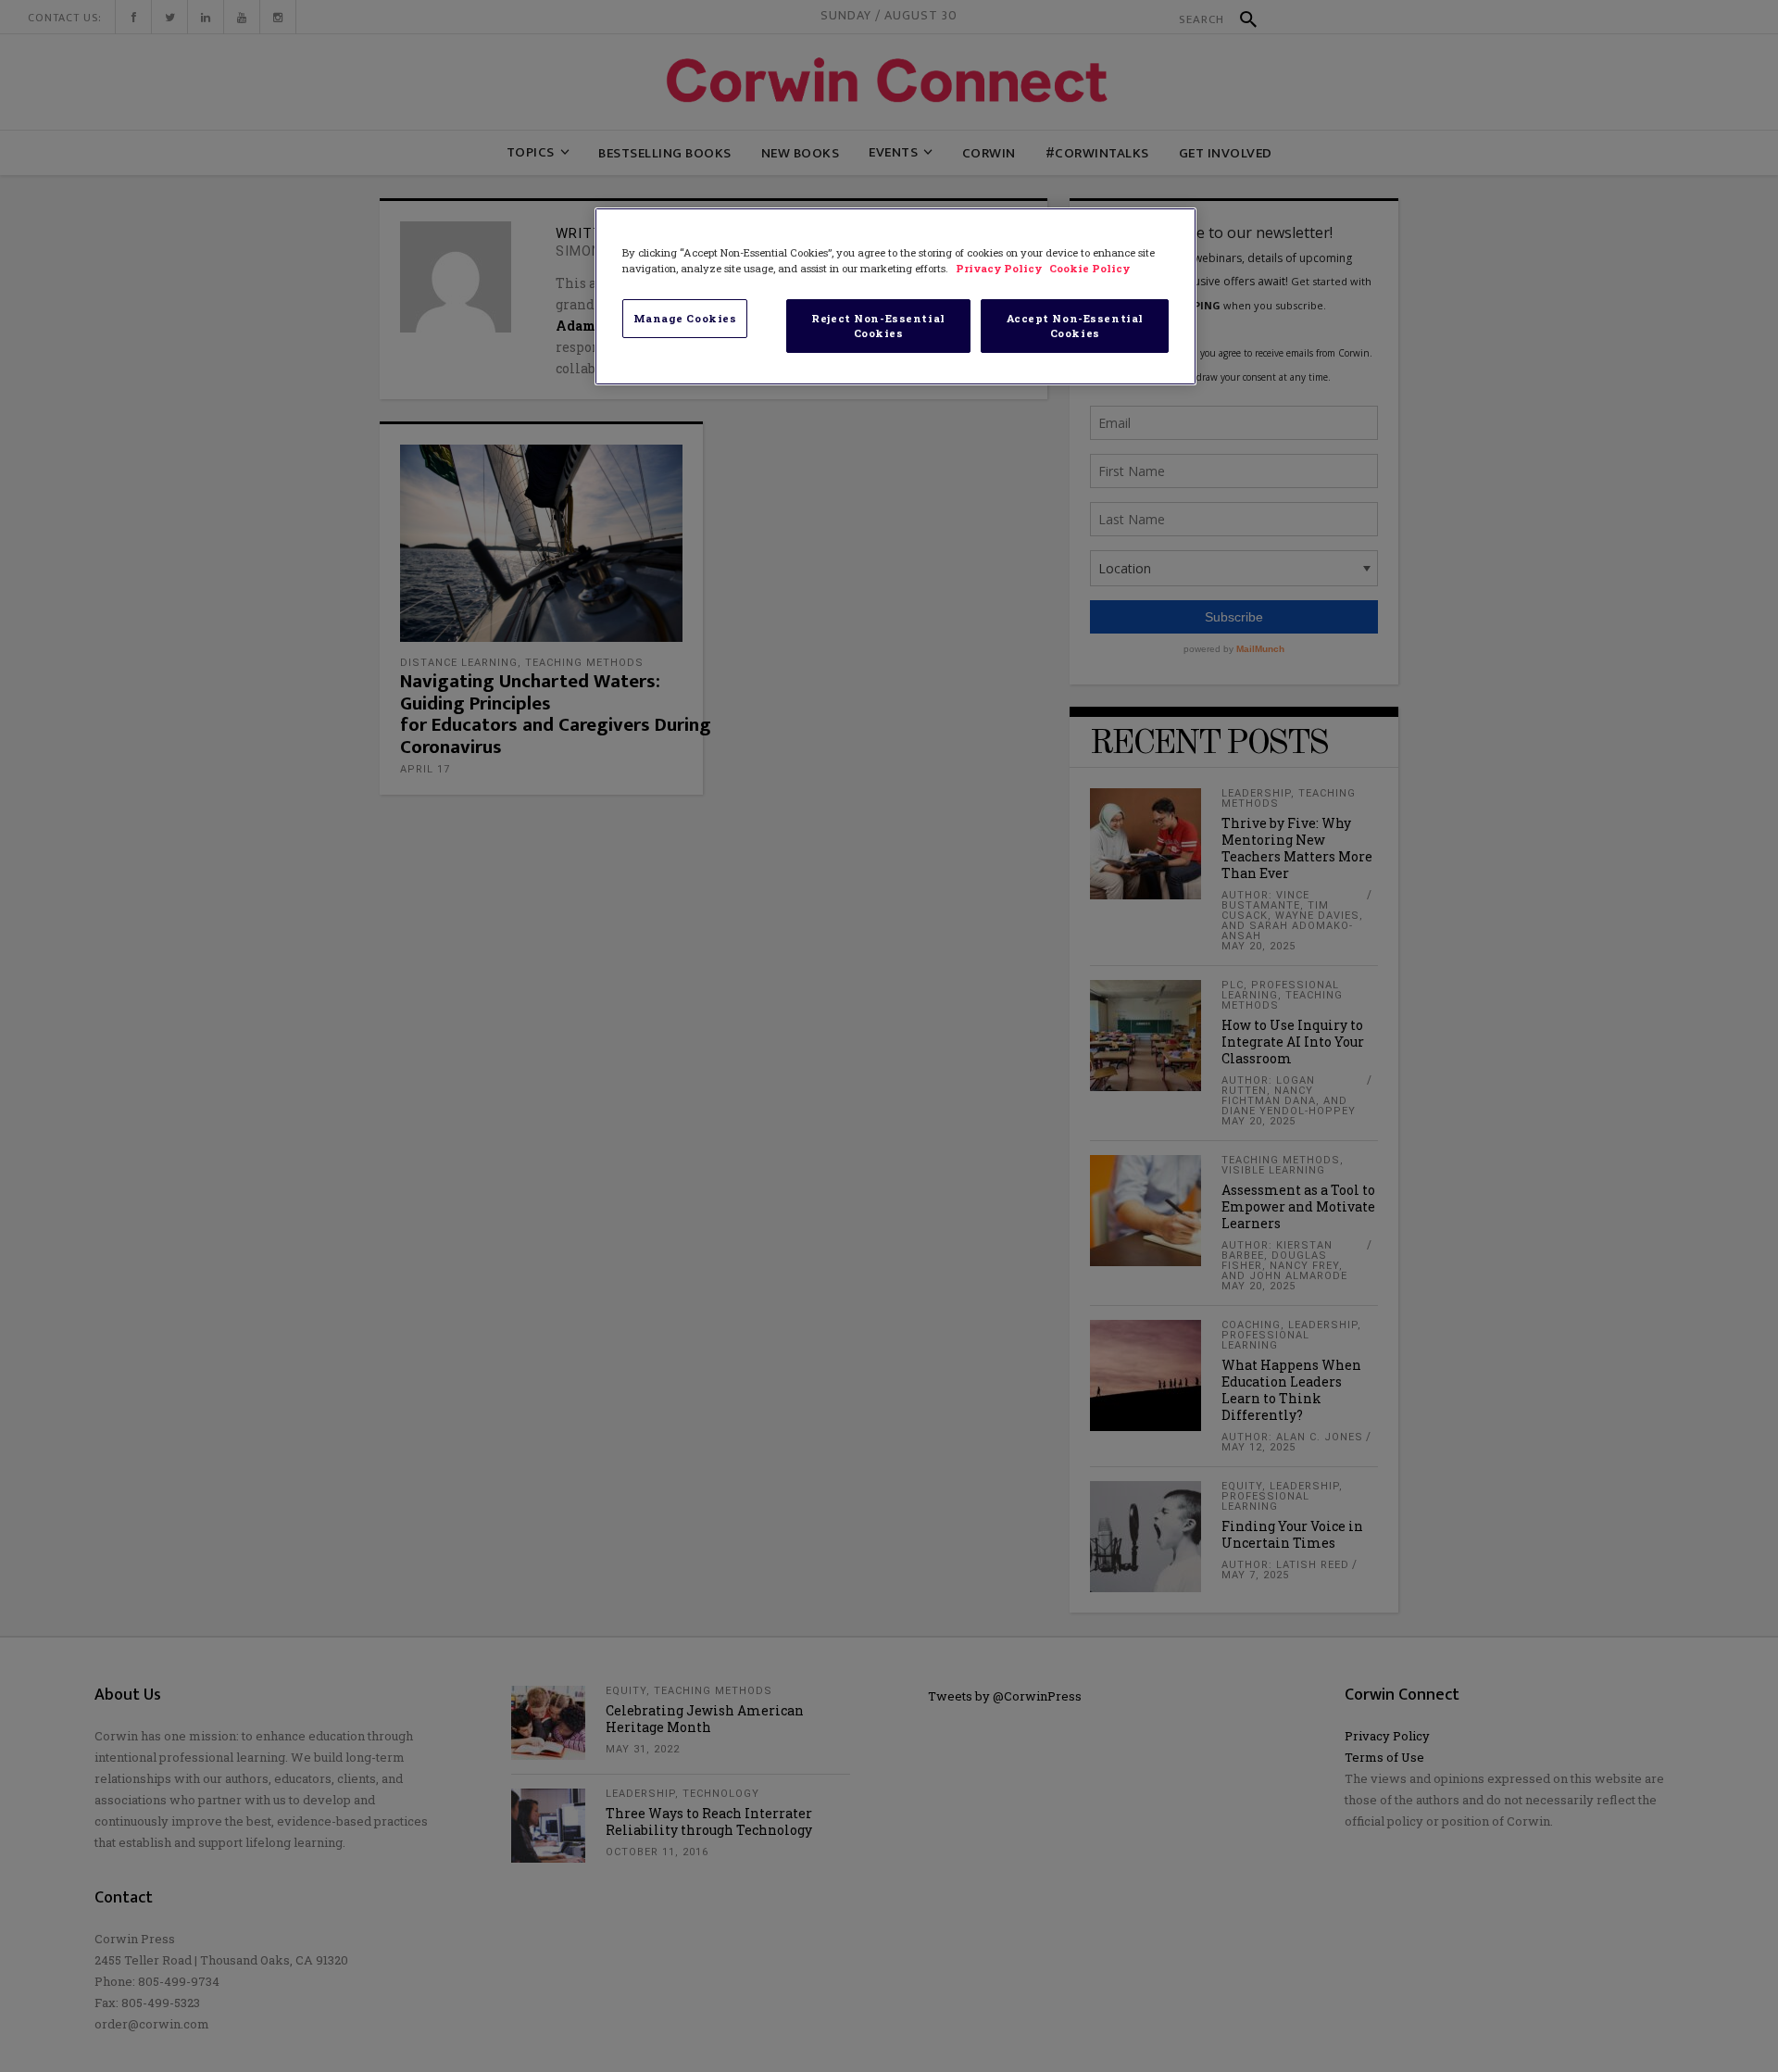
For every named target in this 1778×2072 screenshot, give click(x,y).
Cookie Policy (1089, 268)
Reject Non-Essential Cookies (878, 326)
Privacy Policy (1000, 268)
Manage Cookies (685, 318)
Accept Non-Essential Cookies (1075, 326)
